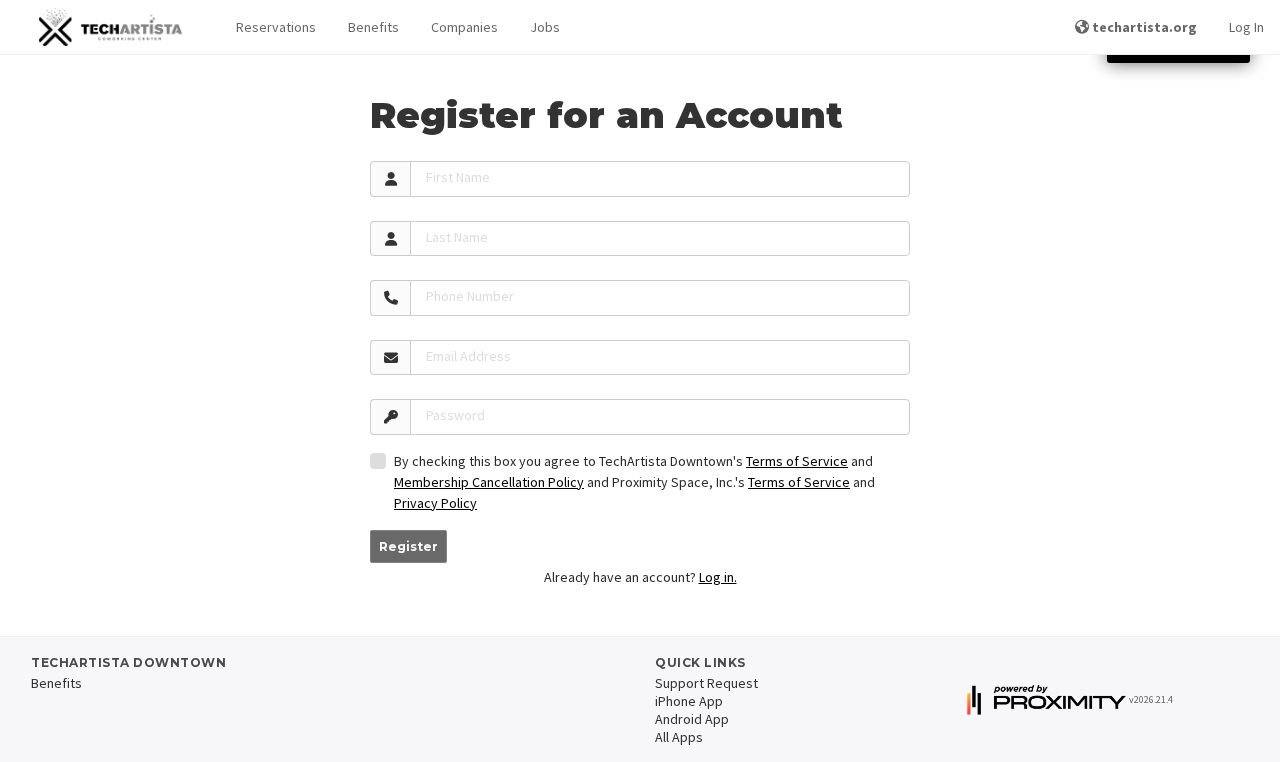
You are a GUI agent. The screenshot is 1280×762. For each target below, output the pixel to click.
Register (408, 546)
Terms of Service (797, 461)
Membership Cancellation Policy (489, 482)
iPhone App (689, 701)
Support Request (706, 683)
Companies (464, 27)
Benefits (373, 27)
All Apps (679, 737)
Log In (1246, 27)
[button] (276, 27)
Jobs (545, 27)
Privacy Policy (435, 503)
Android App (692, 719)
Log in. (718, 577)
